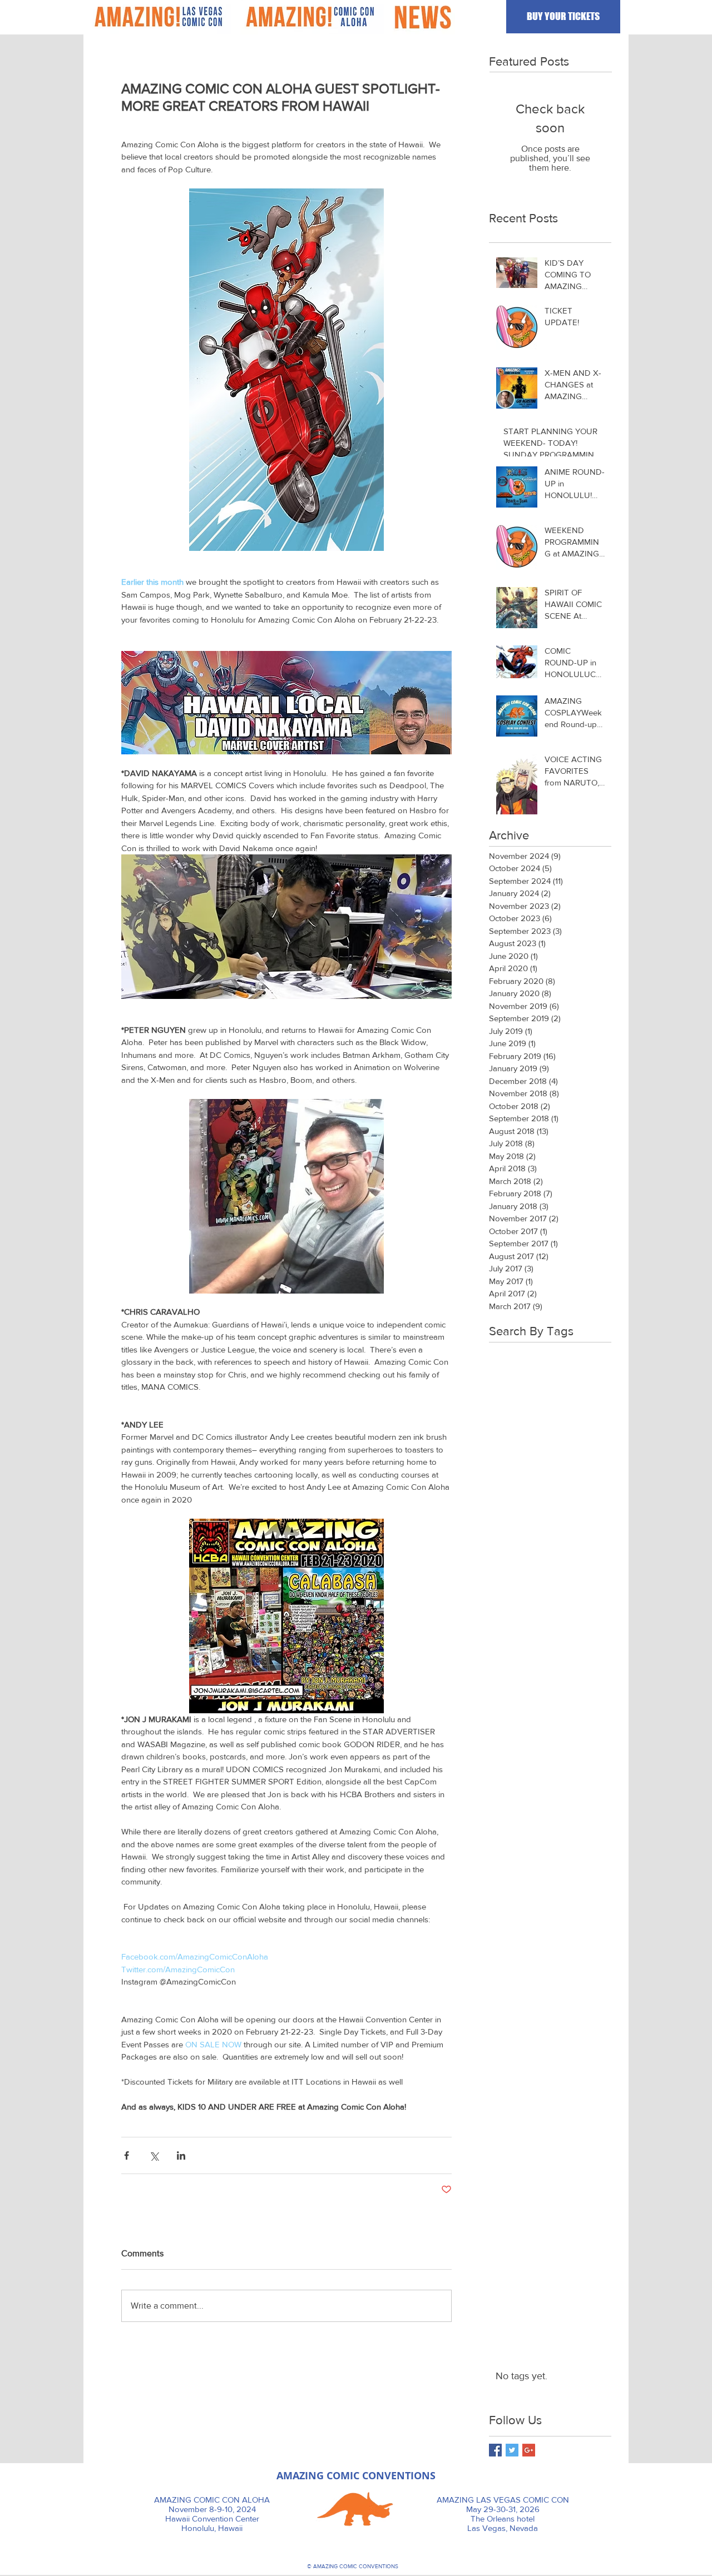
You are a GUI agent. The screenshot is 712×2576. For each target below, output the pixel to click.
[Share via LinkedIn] (181, 2155)
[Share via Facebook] (127, 2155)
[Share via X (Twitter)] (154, 2155)
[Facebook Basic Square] (495, 2450)
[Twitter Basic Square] (512, 2450)
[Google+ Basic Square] (529, 2450)
